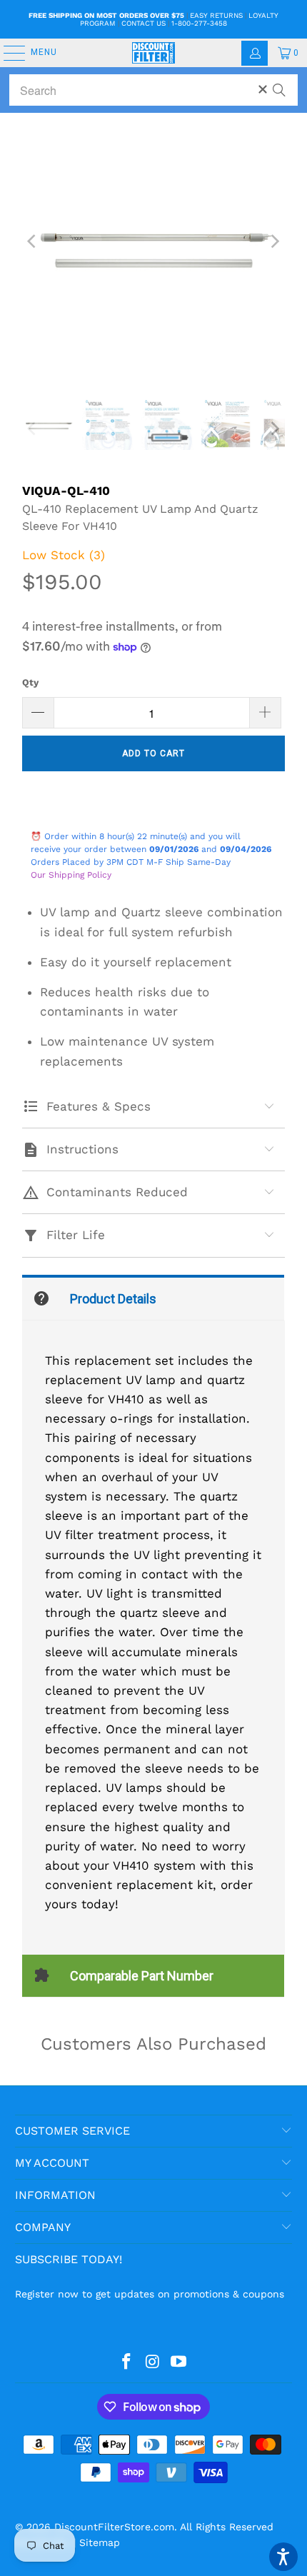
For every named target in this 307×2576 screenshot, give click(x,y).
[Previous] (33, 241)
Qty (30, 682)
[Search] (279, 84)
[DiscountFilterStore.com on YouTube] (179, 2362)
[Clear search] (263, 89)
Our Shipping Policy (71, 875)
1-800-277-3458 (199, 23)
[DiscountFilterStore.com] (154, 53)
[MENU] (7, 53)
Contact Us (144, 23)
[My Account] (255, 53)
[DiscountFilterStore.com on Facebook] (126, 2362)
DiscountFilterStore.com (114, 2527)
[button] (283, 2557)
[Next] (274, 241)
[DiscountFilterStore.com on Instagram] (153, 2362)
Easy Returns (216, 15)
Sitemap (100, 2542)
